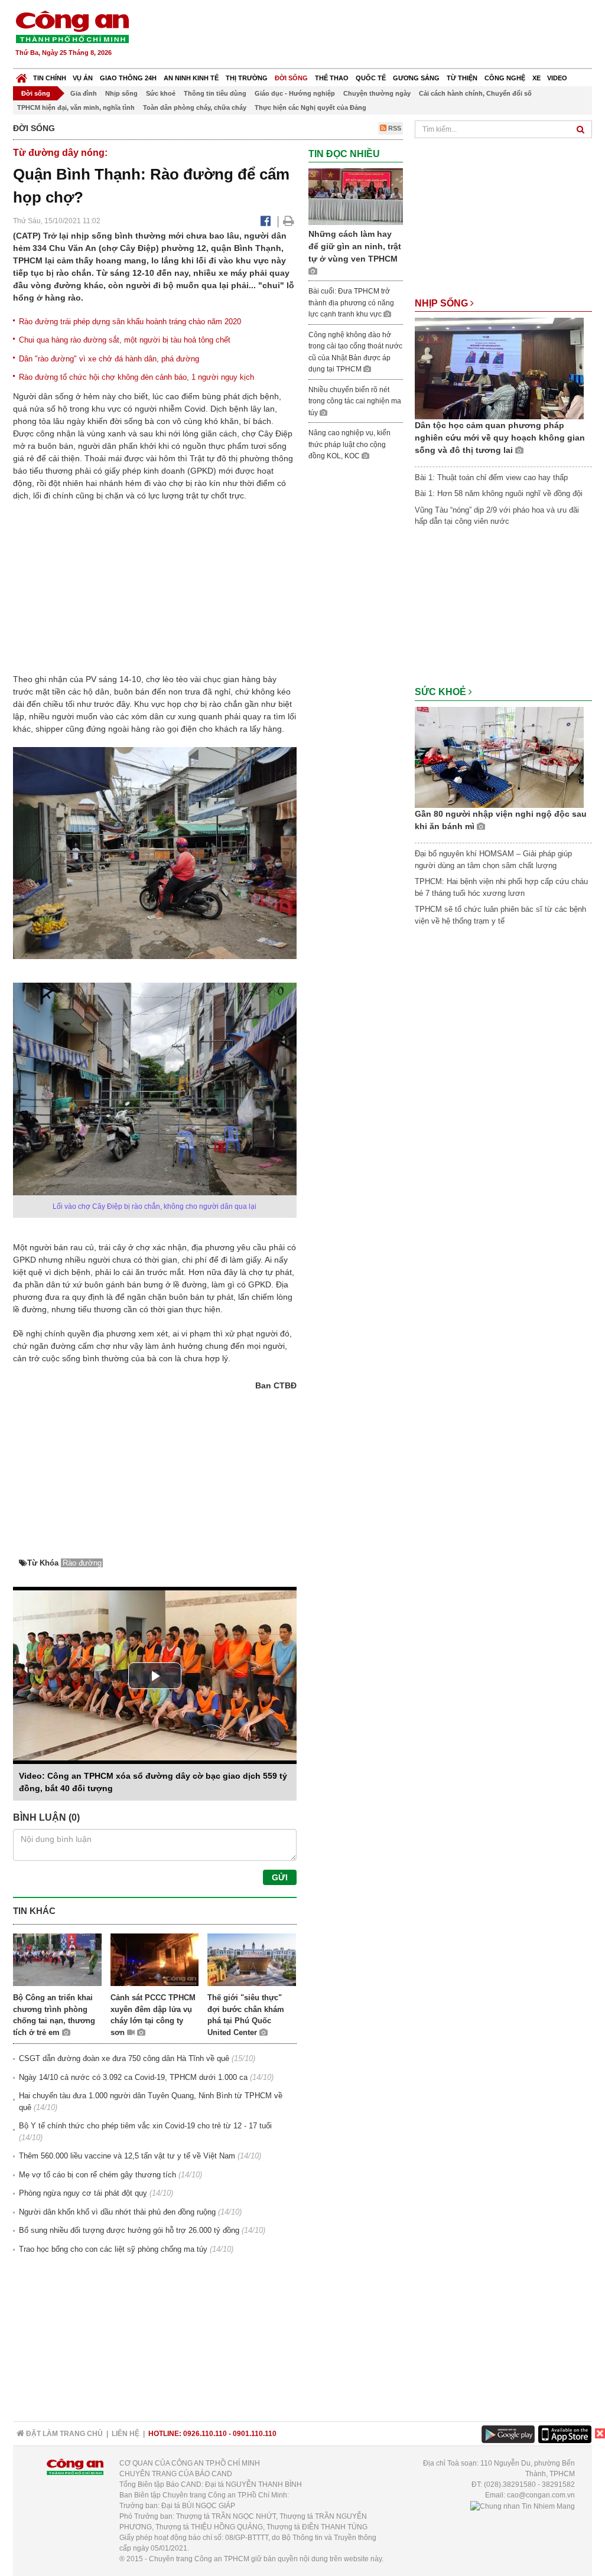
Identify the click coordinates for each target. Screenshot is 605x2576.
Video (557, 78)
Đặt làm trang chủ (64, 2434)
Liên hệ (126, 2434)
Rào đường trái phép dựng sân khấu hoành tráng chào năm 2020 (130, 322)
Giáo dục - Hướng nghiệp (295, 93)
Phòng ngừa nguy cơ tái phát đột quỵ (83, 2193)
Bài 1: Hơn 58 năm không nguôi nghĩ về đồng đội (499, 493)
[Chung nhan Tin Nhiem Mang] (523, 2506)
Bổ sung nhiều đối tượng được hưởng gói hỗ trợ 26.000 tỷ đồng (129, 2230)
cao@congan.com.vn (541, 2495)
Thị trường (247, 78)
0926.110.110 (205, 2434)
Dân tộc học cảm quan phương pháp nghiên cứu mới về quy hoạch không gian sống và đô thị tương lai (500, 438)
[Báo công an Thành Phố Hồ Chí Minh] (72, 26)
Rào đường (82, 1563)
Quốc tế (371, 78)
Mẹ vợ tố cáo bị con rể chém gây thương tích (97, 2175)
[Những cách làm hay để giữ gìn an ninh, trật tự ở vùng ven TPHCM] (356, 196)
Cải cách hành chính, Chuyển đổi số (475, 93)
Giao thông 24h (128, 78)
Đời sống (291, 78)
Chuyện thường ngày (377, 93)
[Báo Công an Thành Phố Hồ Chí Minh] (22, 75)
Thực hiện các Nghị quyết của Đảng (310, 107)
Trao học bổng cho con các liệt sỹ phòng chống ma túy (113, 2249)
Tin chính (50, 78)
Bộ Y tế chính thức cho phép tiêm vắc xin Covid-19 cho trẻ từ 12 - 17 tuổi (145, 2126)
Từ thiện (462, 78)
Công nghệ (505, 78)
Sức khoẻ (161, 93)
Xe (536, 78)
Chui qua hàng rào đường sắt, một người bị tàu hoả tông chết (125, 340)
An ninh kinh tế (191, 78)
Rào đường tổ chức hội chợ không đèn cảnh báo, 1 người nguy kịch (136, 377)
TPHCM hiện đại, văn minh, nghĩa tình (76, 107)
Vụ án (83, 78)
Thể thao (332, 78)
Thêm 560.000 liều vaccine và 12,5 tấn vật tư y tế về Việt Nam (127, 2156)
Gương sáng (416, 78)
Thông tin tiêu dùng (215, 93)
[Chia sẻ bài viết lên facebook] (266, 221)
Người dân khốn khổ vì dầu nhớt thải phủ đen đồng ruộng (117, 2212)
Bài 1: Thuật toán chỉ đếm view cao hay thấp (491, 477)
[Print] (289, 221)
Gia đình (84, 93)
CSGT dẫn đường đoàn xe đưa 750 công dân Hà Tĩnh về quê (124, 2058)
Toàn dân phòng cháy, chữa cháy (195, 107)
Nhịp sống (121, 93)
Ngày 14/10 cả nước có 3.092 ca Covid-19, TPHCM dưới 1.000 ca (133, 2077)
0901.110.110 (255, 2434)
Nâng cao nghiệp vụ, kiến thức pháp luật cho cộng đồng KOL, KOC (349, 444)
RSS (394, 128)
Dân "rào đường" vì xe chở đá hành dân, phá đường (109, 359)
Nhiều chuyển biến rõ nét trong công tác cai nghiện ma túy (355, 401)
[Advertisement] (378, 35)
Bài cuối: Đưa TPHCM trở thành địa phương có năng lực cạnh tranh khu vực (351, 303)
